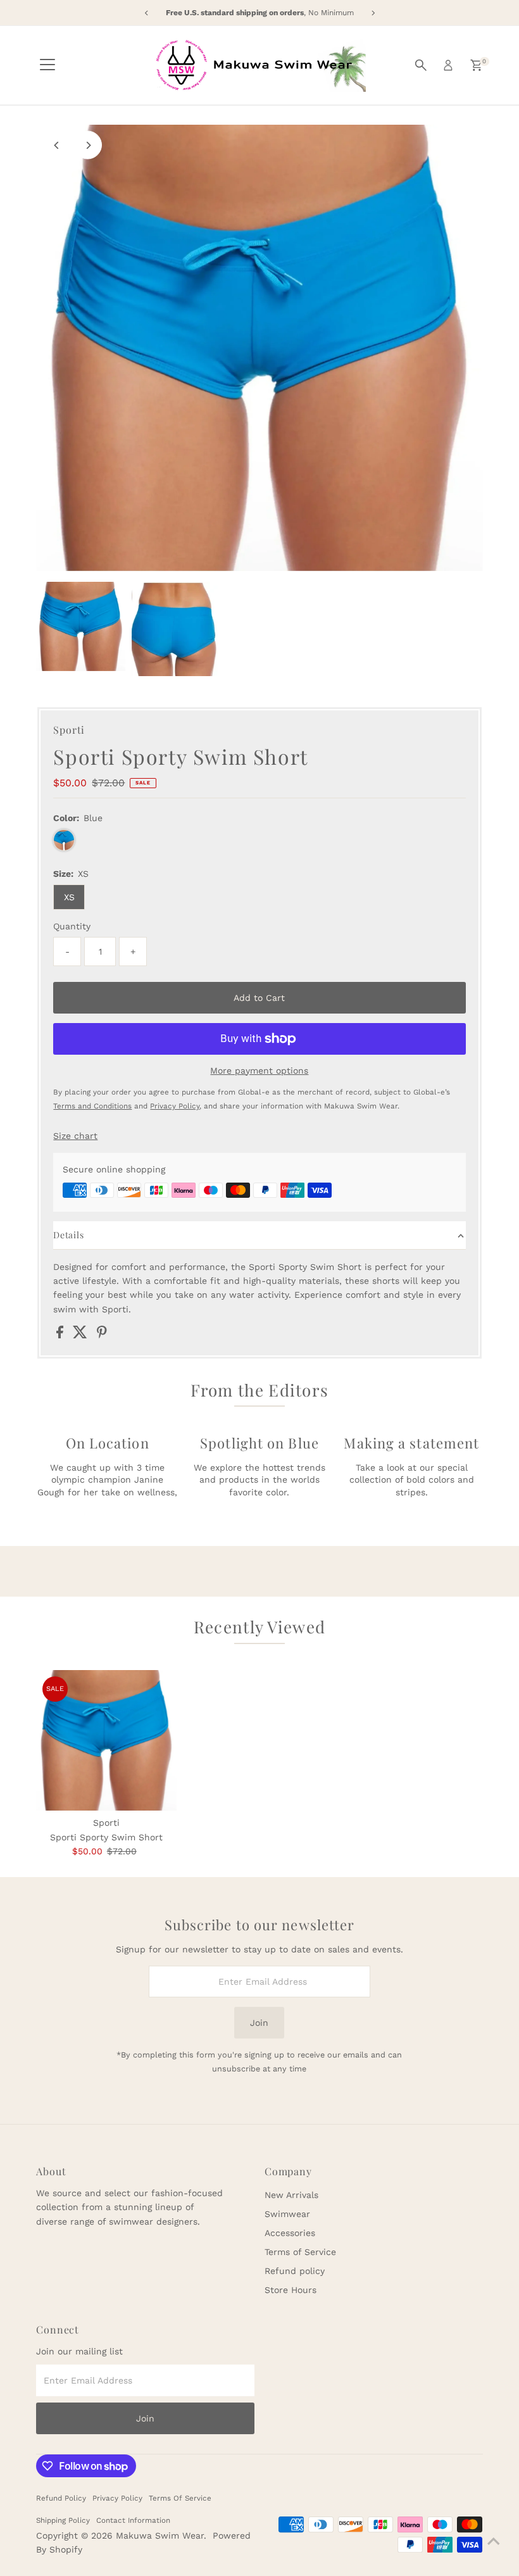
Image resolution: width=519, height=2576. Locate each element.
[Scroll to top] (494, 2541)
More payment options (259, 1071)
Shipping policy (63, 2520)
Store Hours (291, 2290)
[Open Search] (421, 65)
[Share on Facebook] (61, 1335)
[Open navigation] (47, 65)
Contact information (133, 2520)
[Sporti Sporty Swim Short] (106, 1740)
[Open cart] (476, 65)
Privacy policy (117, 2498)
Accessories (290, 2233)
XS (69, 897)
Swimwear (287, 2214)
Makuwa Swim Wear (160, 2535)
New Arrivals (291, 2195)
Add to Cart (259, 998)
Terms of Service (300, 2252)
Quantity (72, 926)
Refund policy (295, 2271)
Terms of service (180, 2498)
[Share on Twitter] (82, 1335)
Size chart (75, 1136)
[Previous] (57, 145)
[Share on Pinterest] (102, 1335)
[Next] (88, 145)
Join (259, 2023)
